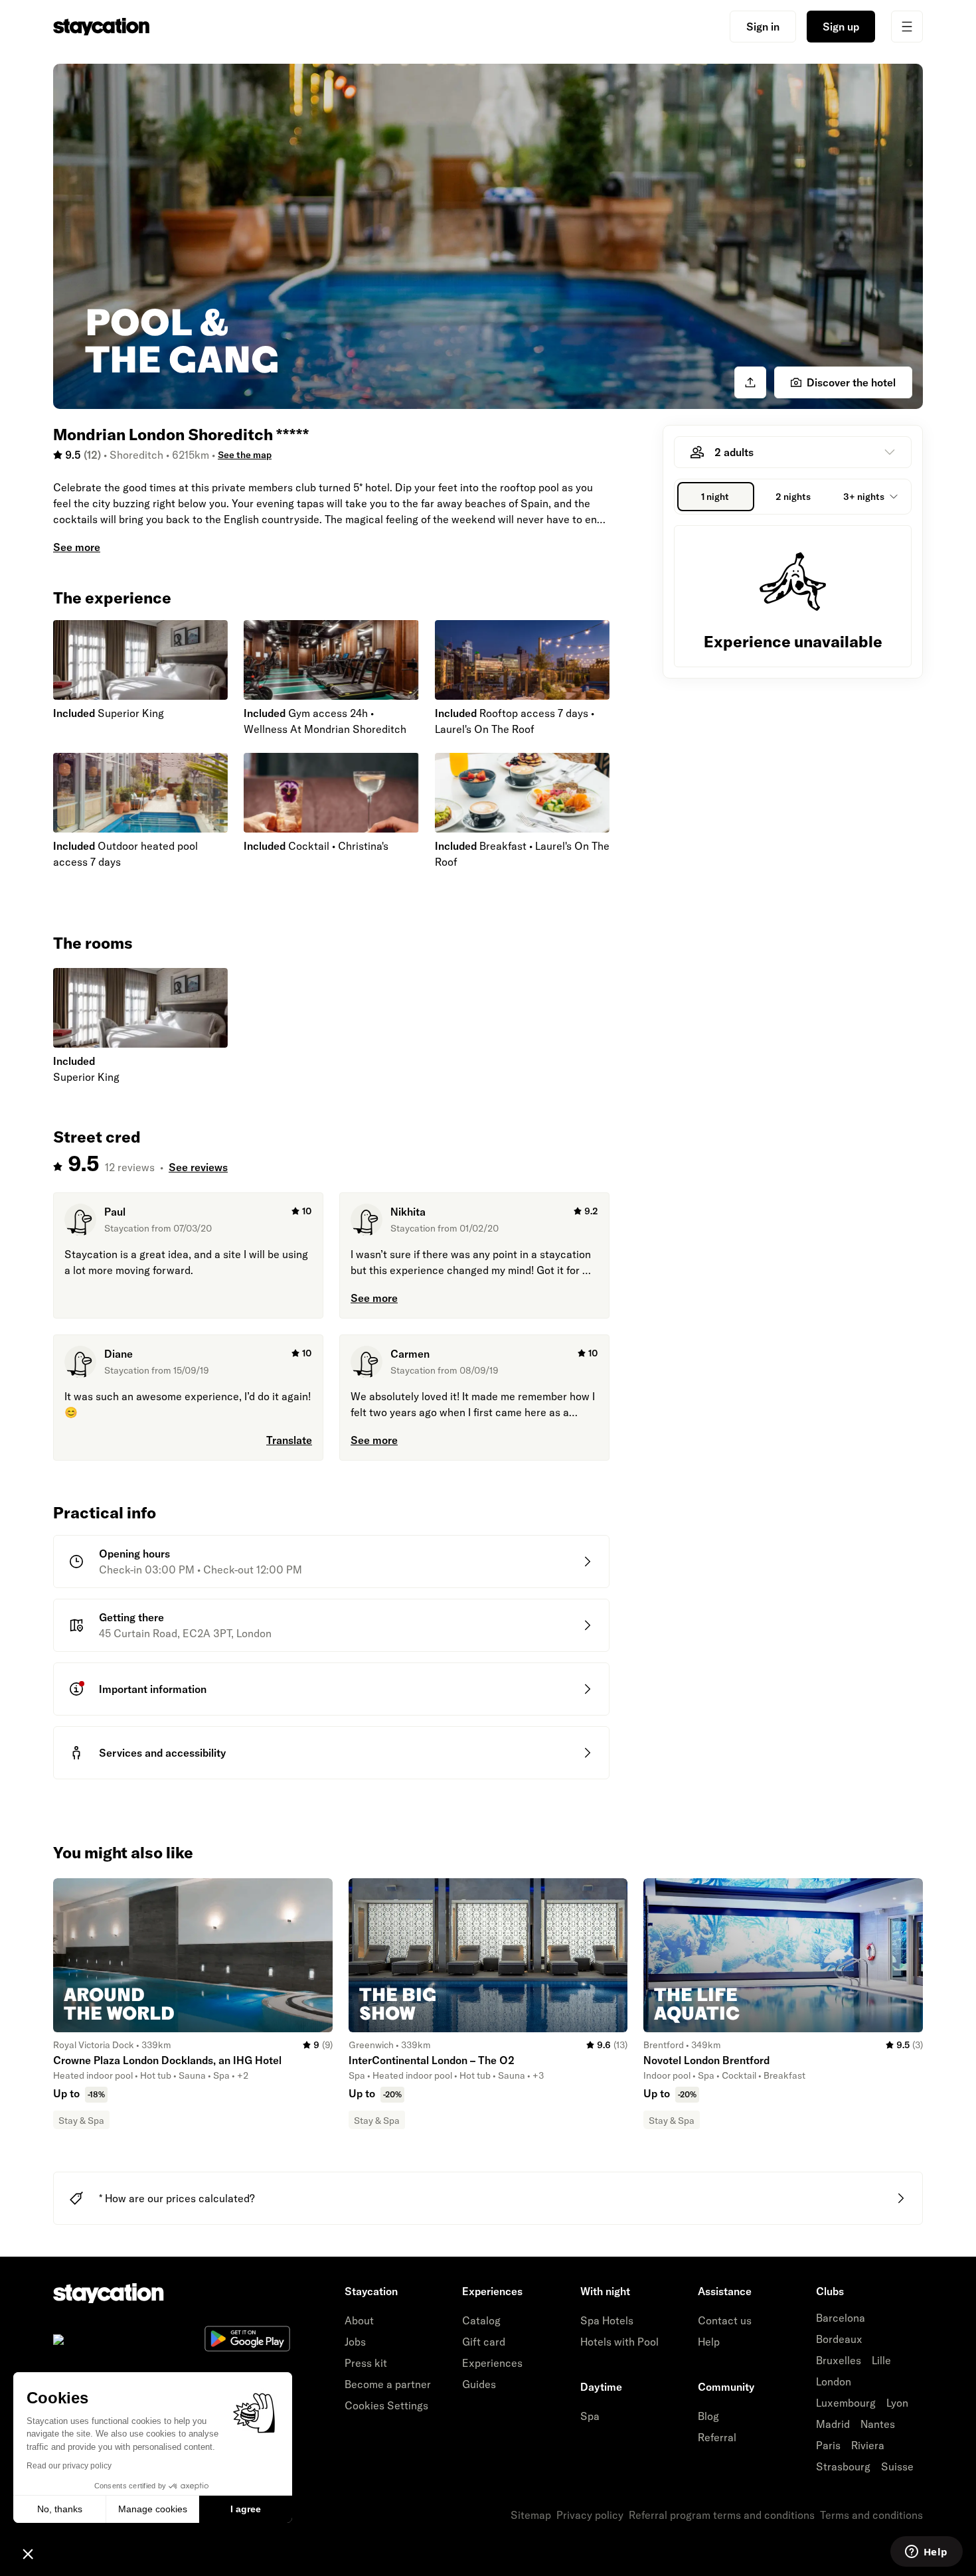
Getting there (131, 1617)
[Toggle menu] (907, 27)
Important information (153, 1689)
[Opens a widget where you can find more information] (926, 2553)
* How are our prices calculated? (177, 2198)
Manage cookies (153, 2509)
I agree (246, 2509)
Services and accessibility (162, 1753)
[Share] (750, 382)
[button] (28, 2553)
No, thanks (60, 2509)
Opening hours (134, 1554)
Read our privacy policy (69, 2466)
